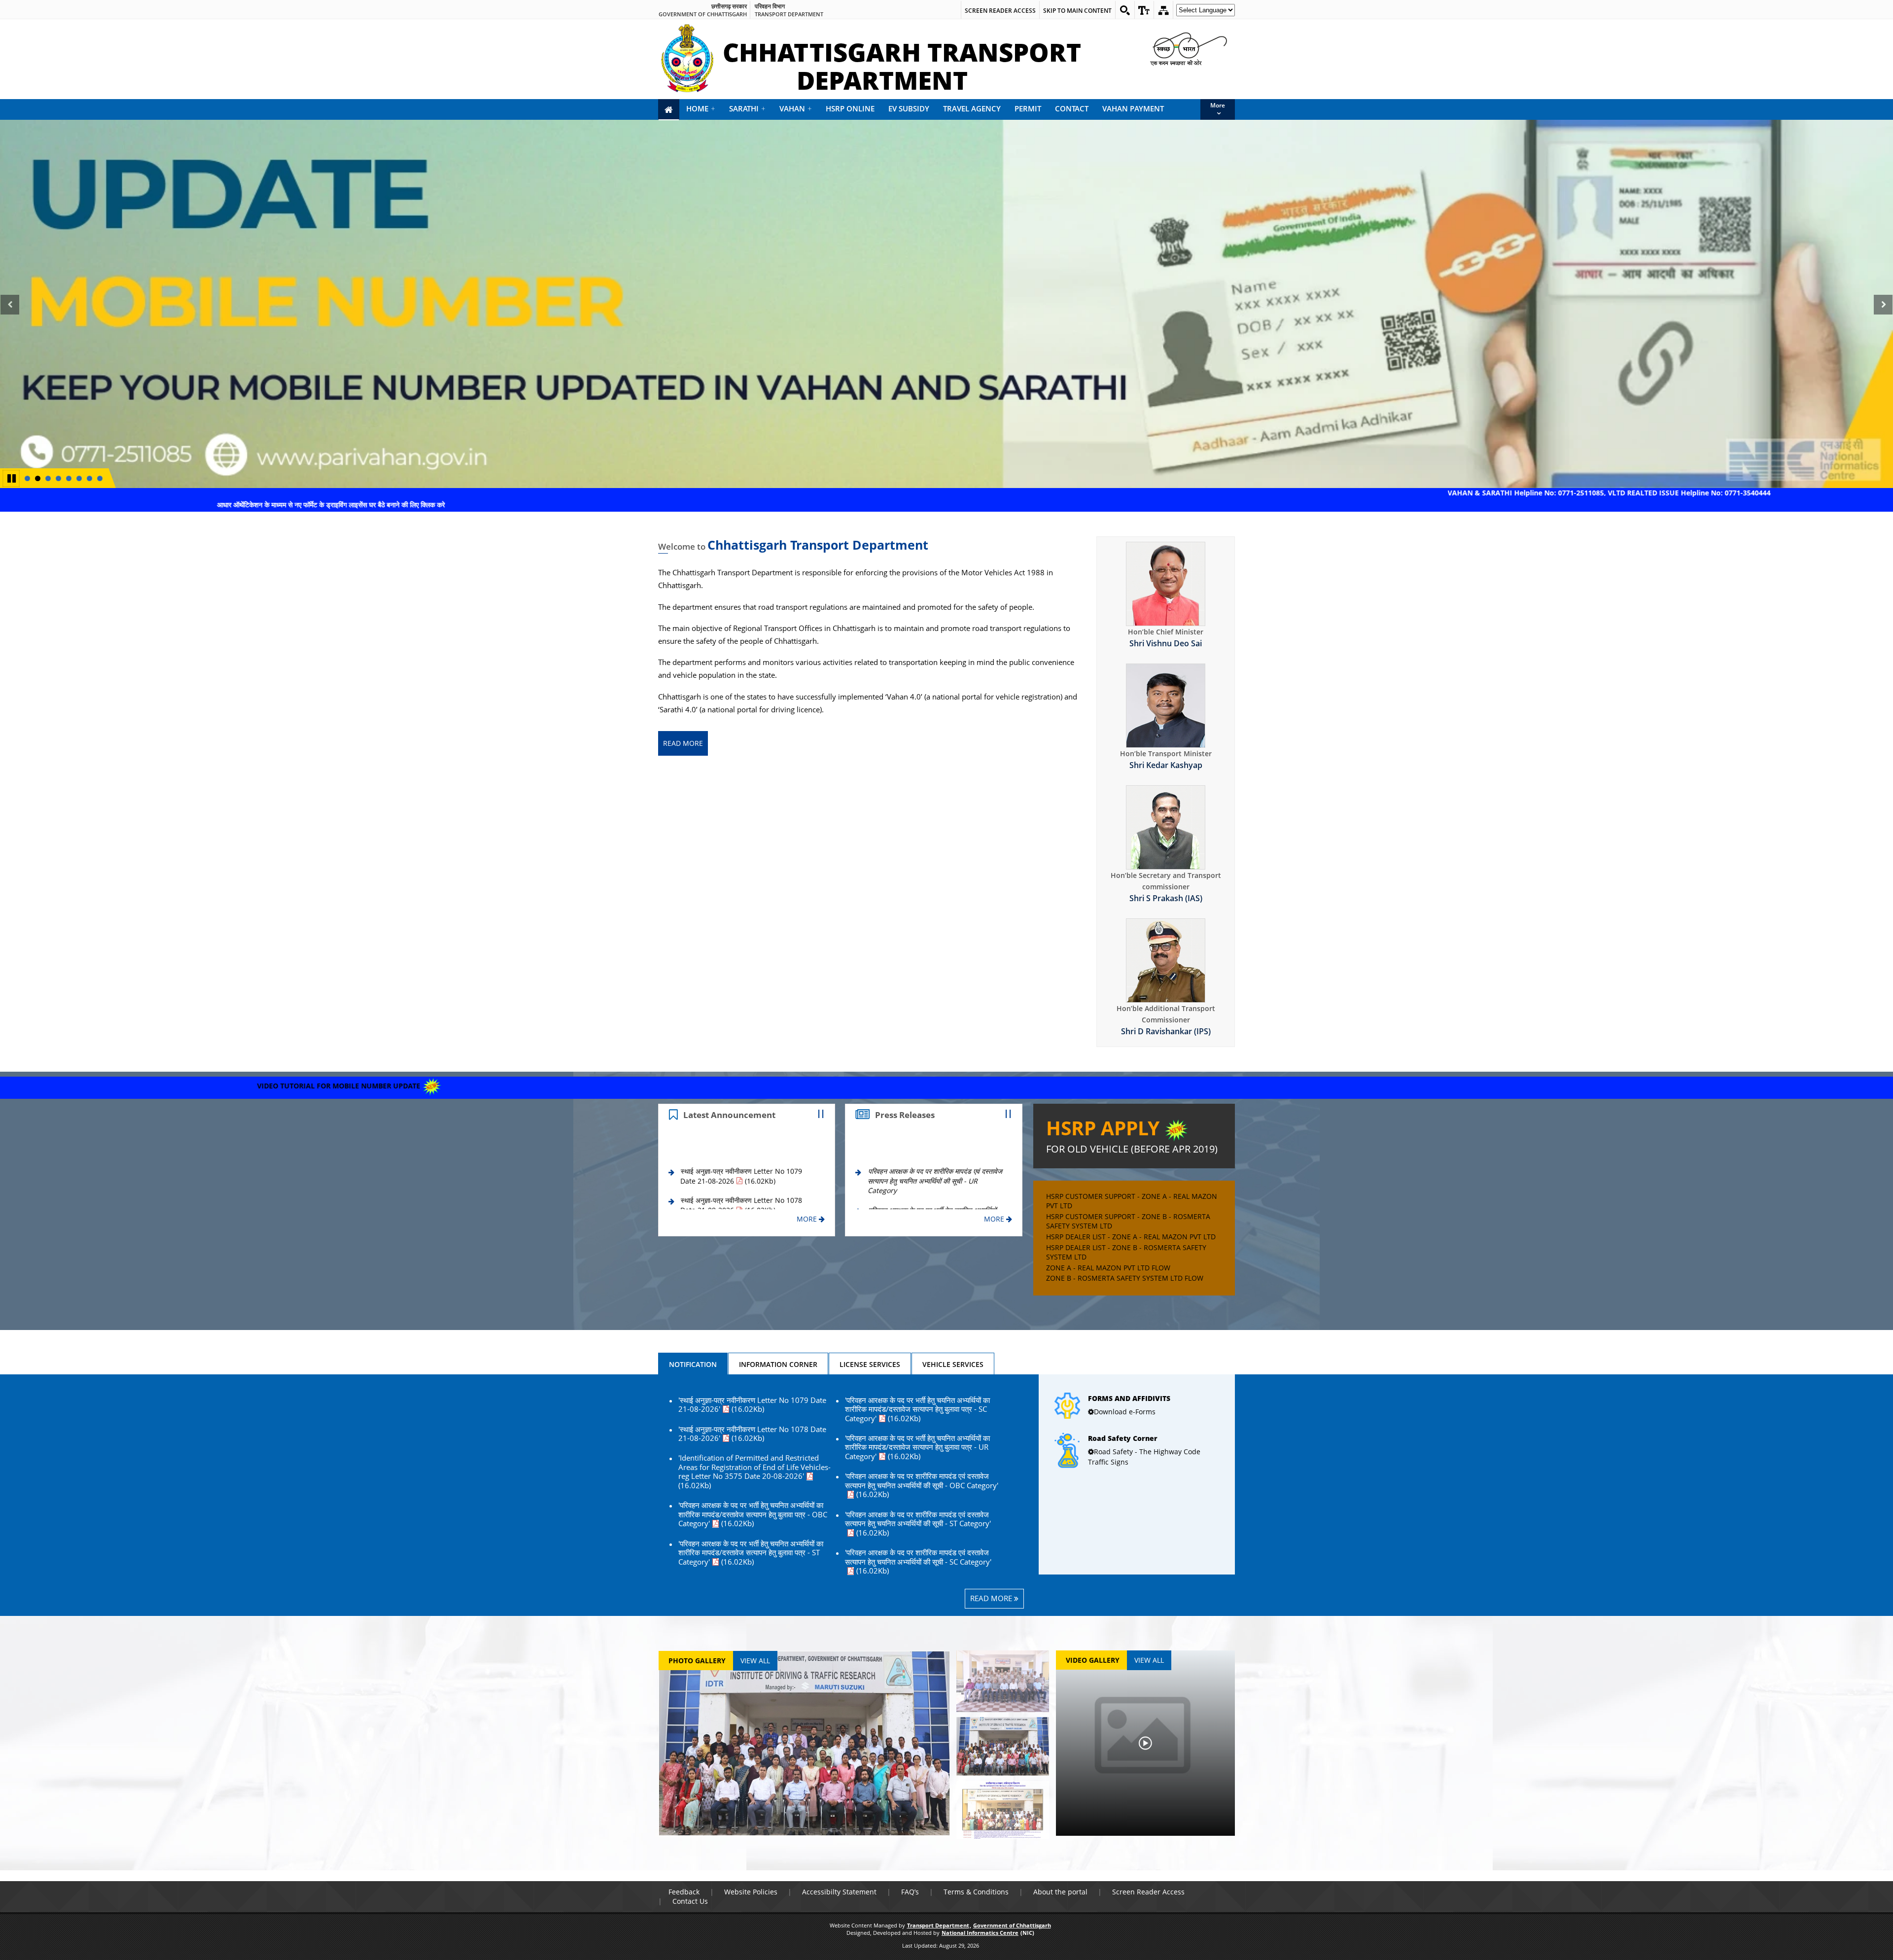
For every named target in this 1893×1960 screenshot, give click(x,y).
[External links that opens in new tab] (1137, 1433)
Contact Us (690, 1901)
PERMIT (1028, 108)
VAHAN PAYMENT (1133, 108)
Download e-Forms (1125, 1412)
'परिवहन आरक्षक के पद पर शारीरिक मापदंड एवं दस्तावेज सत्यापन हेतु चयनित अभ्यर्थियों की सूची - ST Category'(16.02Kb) (918, 1524)
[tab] (693, 1364)
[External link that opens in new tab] (1137, 1393)
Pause (12, 477)
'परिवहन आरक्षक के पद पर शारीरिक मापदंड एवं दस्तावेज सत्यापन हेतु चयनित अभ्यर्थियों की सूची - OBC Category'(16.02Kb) (922, 1486)
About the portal (1060, 1892)
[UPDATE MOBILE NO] (946, 304)
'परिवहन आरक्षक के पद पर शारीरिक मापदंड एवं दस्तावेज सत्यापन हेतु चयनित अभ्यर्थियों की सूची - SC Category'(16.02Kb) (918, 1562)
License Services (870, 1364)
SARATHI (747, 108)
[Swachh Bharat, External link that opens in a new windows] (1188, 48)
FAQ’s (910, 1892)
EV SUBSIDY (909, 108)
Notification (693, 1364)
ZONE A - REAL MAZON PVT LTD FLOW (1108, 1268)
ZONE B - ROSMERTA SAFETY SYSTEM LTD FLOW (1125, 1278)
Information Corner (778, 1364)
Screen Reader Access (1000, 11)
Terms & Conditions (976, 1892)
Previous (10, 315)
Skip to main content (1077, 11)
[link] (1144, 10)
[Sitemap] (1163, 10)
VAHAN (796, 108)
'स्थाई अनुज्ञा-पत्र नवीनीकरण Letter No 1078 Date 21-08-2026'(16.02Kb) (752, 1434)
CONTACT (1072, 108)
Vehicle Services (953, 1364)
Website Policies (751, 1892)
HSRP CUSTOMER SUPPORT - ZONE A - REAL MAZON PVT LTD (1132, 1201)
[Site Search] (1125, 10)
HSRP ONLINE (850, 108)
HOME (701, 108)
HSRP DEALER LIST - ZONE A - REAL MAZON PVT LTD (1131, 1237)
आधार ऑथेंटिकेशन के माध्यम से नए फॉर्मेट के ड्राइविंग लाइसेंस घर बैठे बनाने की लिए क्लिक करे (510, 505)
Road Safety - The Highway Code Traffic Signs (1144, 1457)
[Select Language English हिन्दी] (1204, 13)
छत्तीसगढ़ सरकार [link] (729, 6)
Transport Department (938, 1925)
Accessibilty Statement (839, 1892)
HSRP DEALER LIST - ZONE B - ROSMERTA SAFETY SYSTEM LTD (1126, 1252)
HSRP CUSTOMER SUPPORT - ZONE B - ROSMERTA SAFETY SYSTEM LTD (1128, 1221)
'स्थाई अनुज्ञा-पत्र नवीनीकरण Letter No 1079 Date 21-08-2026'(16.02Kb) (752, 1405)
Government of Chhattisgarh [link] (703, 14)
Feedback (684, 1892)
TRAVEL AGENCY (972, 108)
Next (1885, 315)
